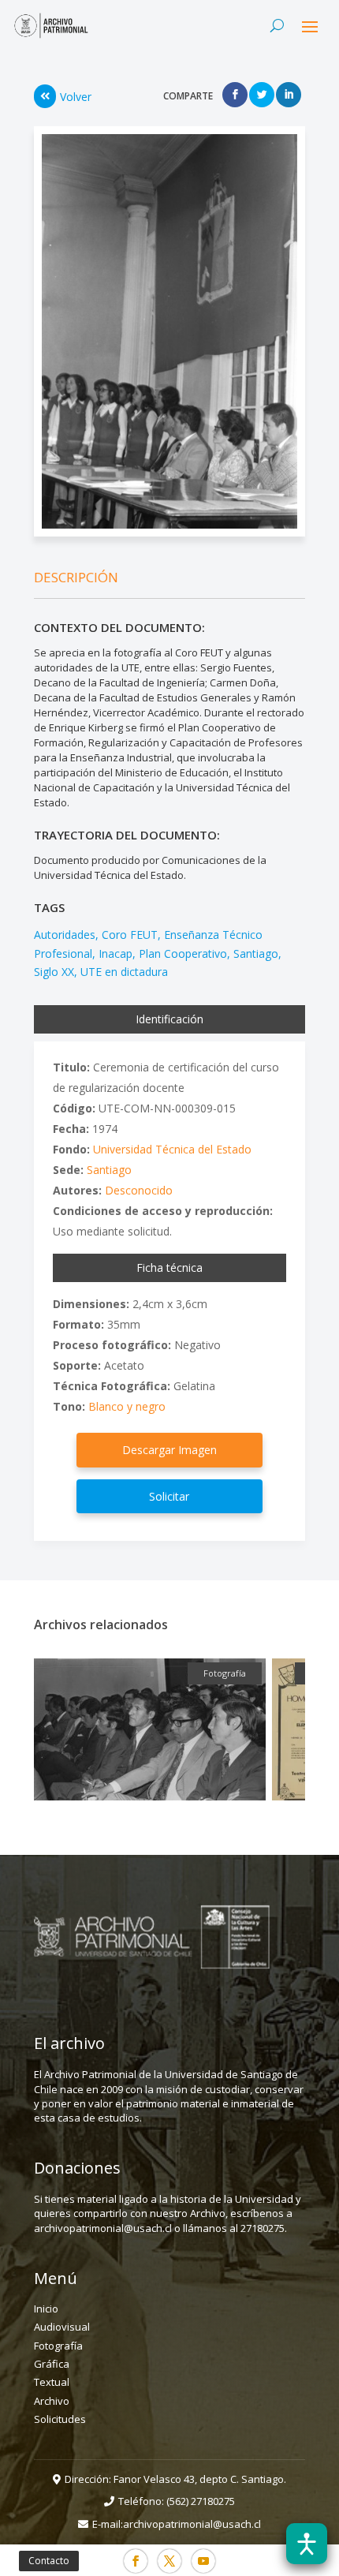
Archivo (52, 2401)
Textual (52, 2382)
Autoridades (65, 935)
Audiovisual (62, 2327)
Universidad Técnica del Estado (172, 1149)
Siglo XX (54, 972)
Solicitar (169, 1496)
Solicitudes (60, 2419)
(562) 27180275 (201, 2501)
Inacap (115, 953)
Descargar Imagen (169, 1450)
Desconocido (139, 1190)
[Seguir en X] (169, 2561)
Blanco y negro (127, 1406)
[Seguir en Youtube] (203, 2561)
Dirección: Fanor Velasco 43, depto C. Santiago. (175, 2479)
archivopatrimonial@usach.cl (192, 2524)
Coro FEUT (130, 935)
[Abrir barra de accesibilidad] (307, 2544)
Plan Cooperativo (183, 953)
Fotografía (58, 2346)
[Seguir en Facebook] (136, 2561)
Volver (76, 97)
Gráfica (52, 2364)
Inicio (46, 2309)
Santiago (256, 953)
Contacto (49, 2561)
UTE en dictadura (124, 972)
